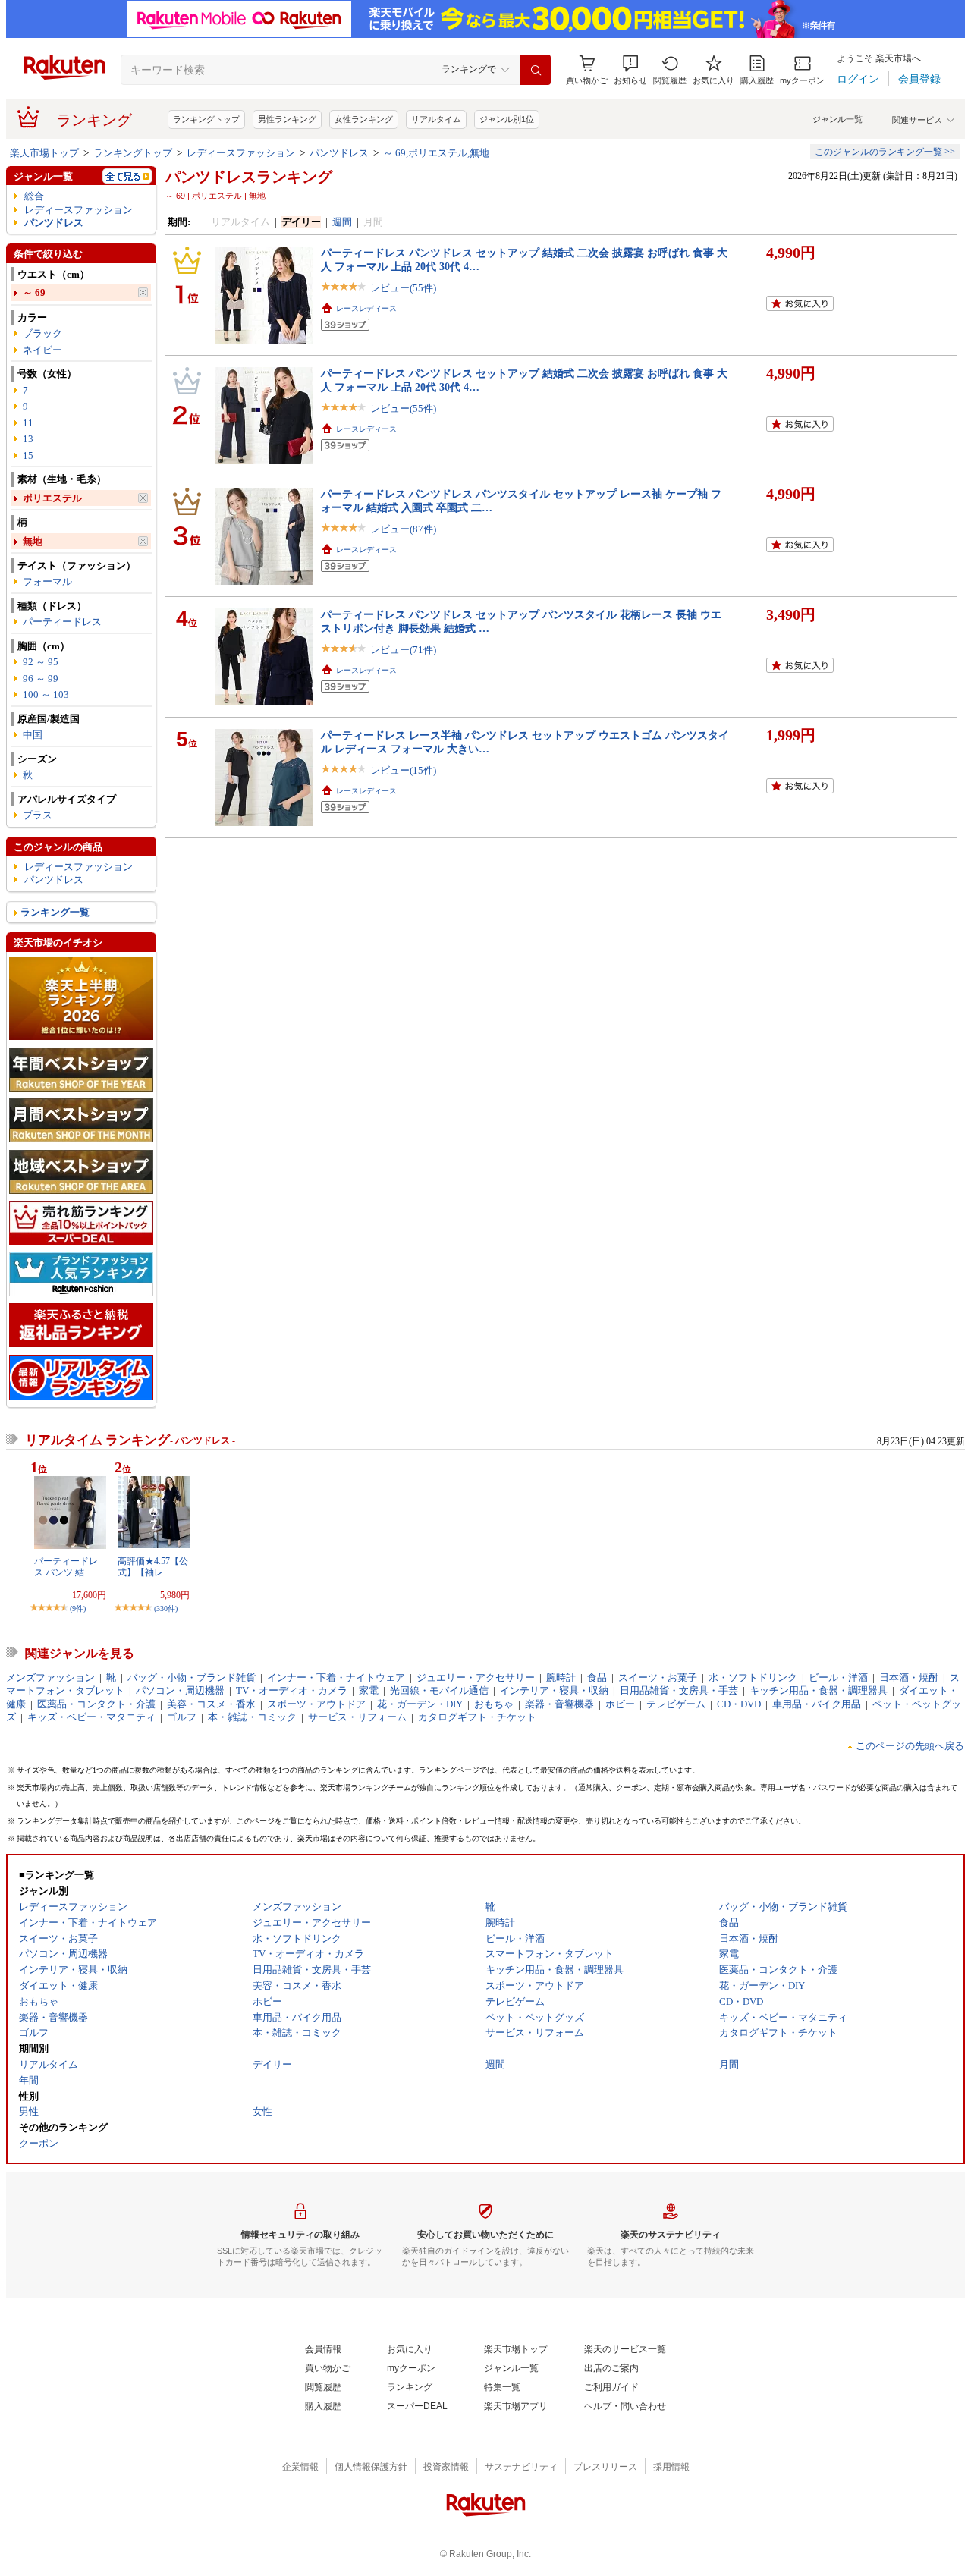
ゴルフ (182, 1717)
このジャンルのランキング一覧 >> (885, 152)
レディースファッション (241, 153)
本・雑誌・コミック (252, 1717)
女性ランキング (364, 119)
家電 (369, 1690)
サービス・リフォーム (357, 1717)
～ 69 (34, 292)
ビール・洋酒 (838, 1678)
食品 (597, 1678)
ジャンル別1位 (507, 119)
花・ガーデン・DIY (420, 1704)
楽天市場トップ (44, 153)
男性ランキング (287, 119)
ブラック (42, 333)
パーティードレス (62, 622)
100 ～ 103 (46, 694)
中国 (33, 735)
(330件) (166, 1608)
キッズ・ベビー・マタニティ (91, 1717)
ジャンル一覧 (837, 119)
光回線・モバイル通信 (439, 1690)
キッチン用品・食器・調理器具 (819, 1690)
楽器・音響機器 (559, 1704)
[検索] (536, 70)
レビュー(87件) (403, 529)
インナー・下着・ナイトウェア (336, 1678)
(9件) (78, 1608)
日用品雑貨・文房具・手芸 (679, 1690)
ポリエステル (52, 498)
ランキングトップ (206, 119)
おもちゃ (494, 1704)
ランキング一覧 (55, 912)
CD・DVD (739, 1704)
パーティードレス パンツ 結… (66, 1566)
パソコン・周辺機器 (180, 1690)
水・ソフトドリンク (753, 1678)
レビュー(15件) (403, 770)
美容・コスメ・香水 (211, 1704)
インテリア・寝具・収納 (554, 1690)
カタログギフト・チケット (477, 1717)
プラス (38, 815)
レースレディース (366, 308)
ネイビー (42, 350)
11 (28, 423)
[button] (630, 70)
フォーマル (47, 581)
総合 (34, 196)
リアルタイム (436, 119)
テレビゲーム (676, 1704)
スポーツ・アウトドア (316, 1704)
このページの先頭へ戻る (910, 1746)
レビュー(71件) (403, 650)
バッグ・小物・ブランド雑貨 (192, 1678)
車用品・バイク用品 (817, 1704)
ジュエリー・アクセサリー (476, 1678)
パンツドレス (339, 153)
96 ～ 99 (41, 679)
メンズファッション (50, 1678)
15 (28, 456)
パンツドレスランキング (249, 177)
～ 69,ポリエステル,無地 (436, 153)
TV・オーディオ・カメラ (292, 1690)
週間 (342, 222)
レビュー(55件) (403, 288)
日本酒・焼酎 (909, 1678)
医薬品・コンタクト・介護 (96, 1704)
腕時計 (561, 1678)
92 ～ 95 (41, 662)
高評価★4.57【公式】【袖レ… (153, 1566)
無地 (33, 541)
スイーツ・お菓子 (658, 1678)
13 (28, 439)
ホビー (620, 1704)
